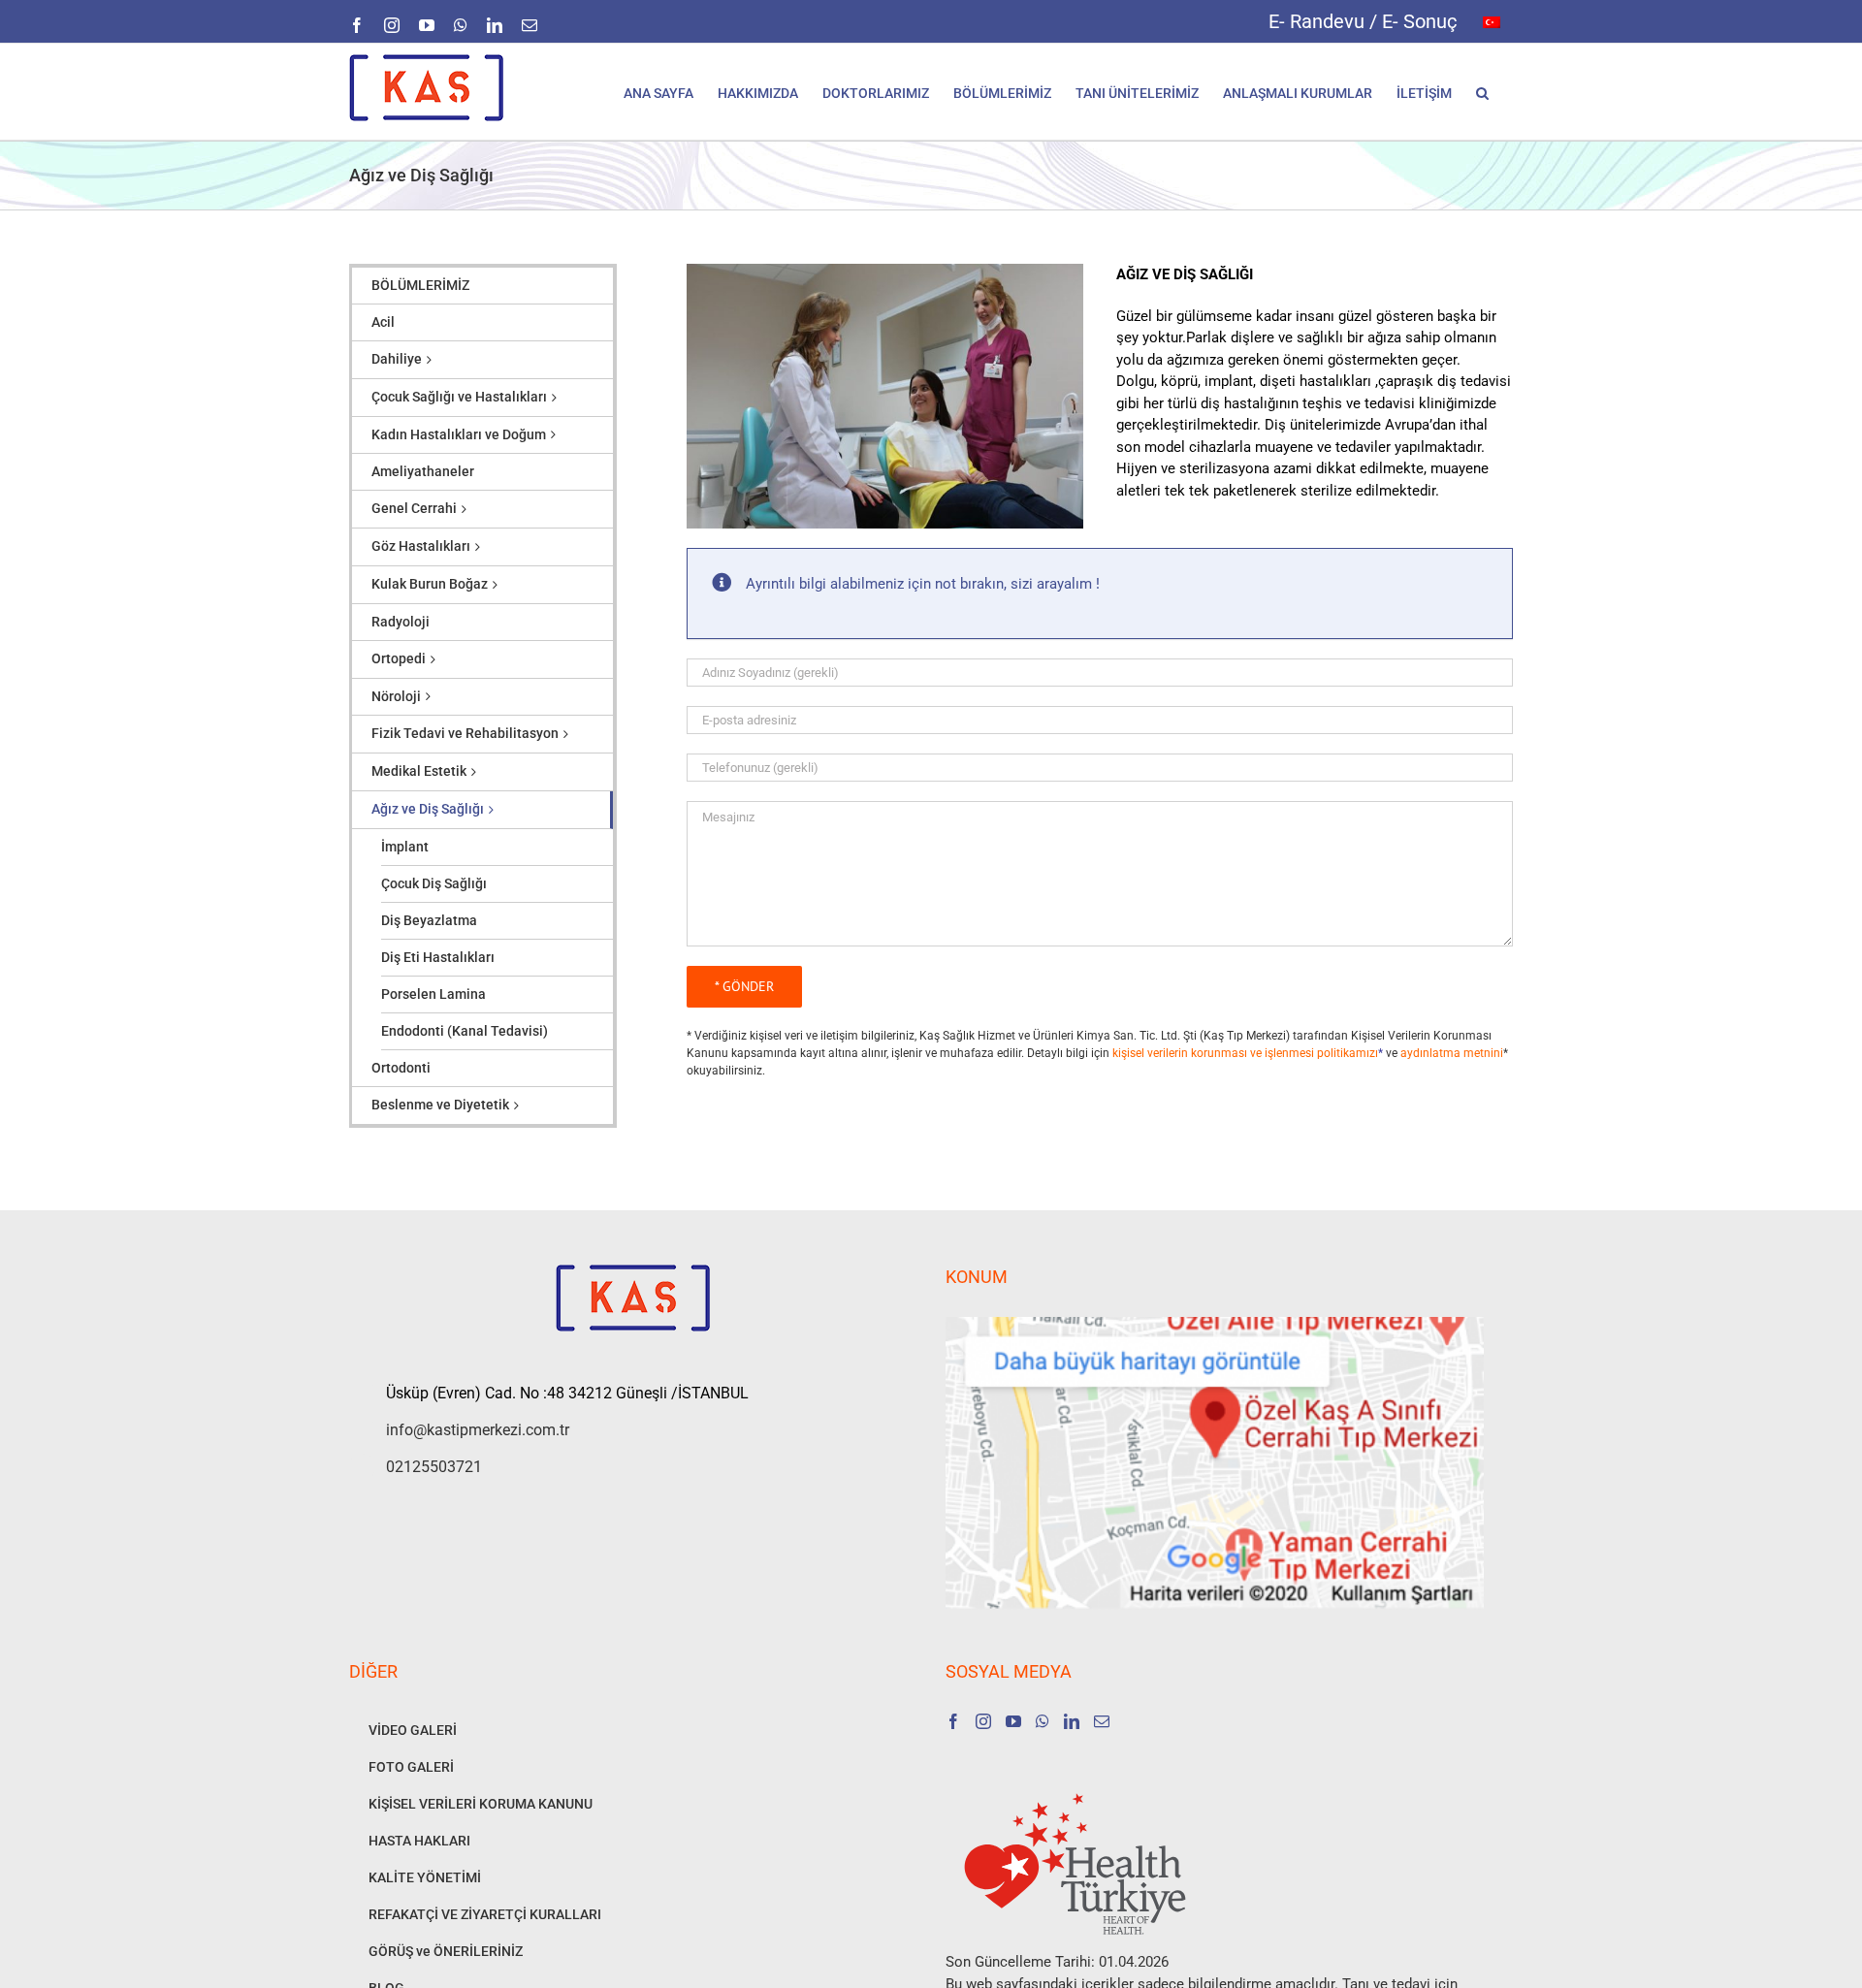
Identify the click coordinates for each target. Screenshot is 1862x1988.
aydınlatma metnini (1452, 1053)
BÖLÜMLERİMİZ (420, 285)
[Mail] (1102, 1721)
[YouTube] (1013, 1721)
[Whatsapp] (1043, 1721)
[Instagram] (983, 1721)
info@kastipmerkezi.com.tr (478, 1430)
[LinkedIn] (1072, 1721)
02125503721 (434, 1467)
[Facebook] (953, 1721)
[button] (1482, 92)
